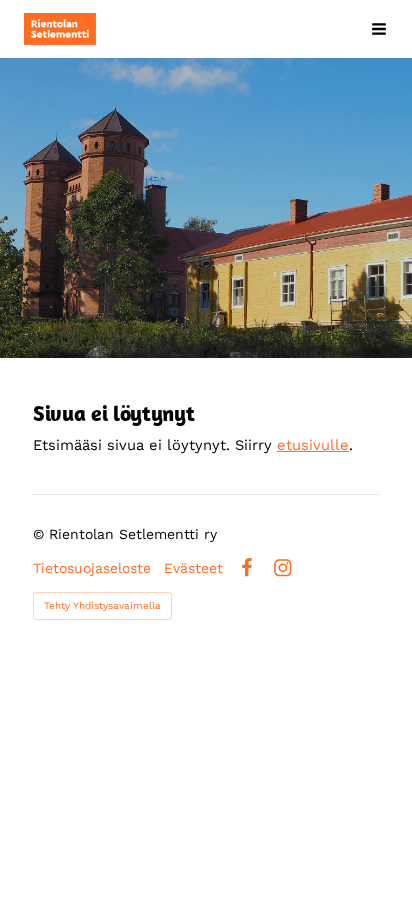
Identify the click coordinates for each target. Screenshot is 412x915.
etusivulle (313, 445)
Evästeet (193, 568)
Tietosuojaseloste (92, 568)
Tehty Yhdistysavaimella (102, 605)
